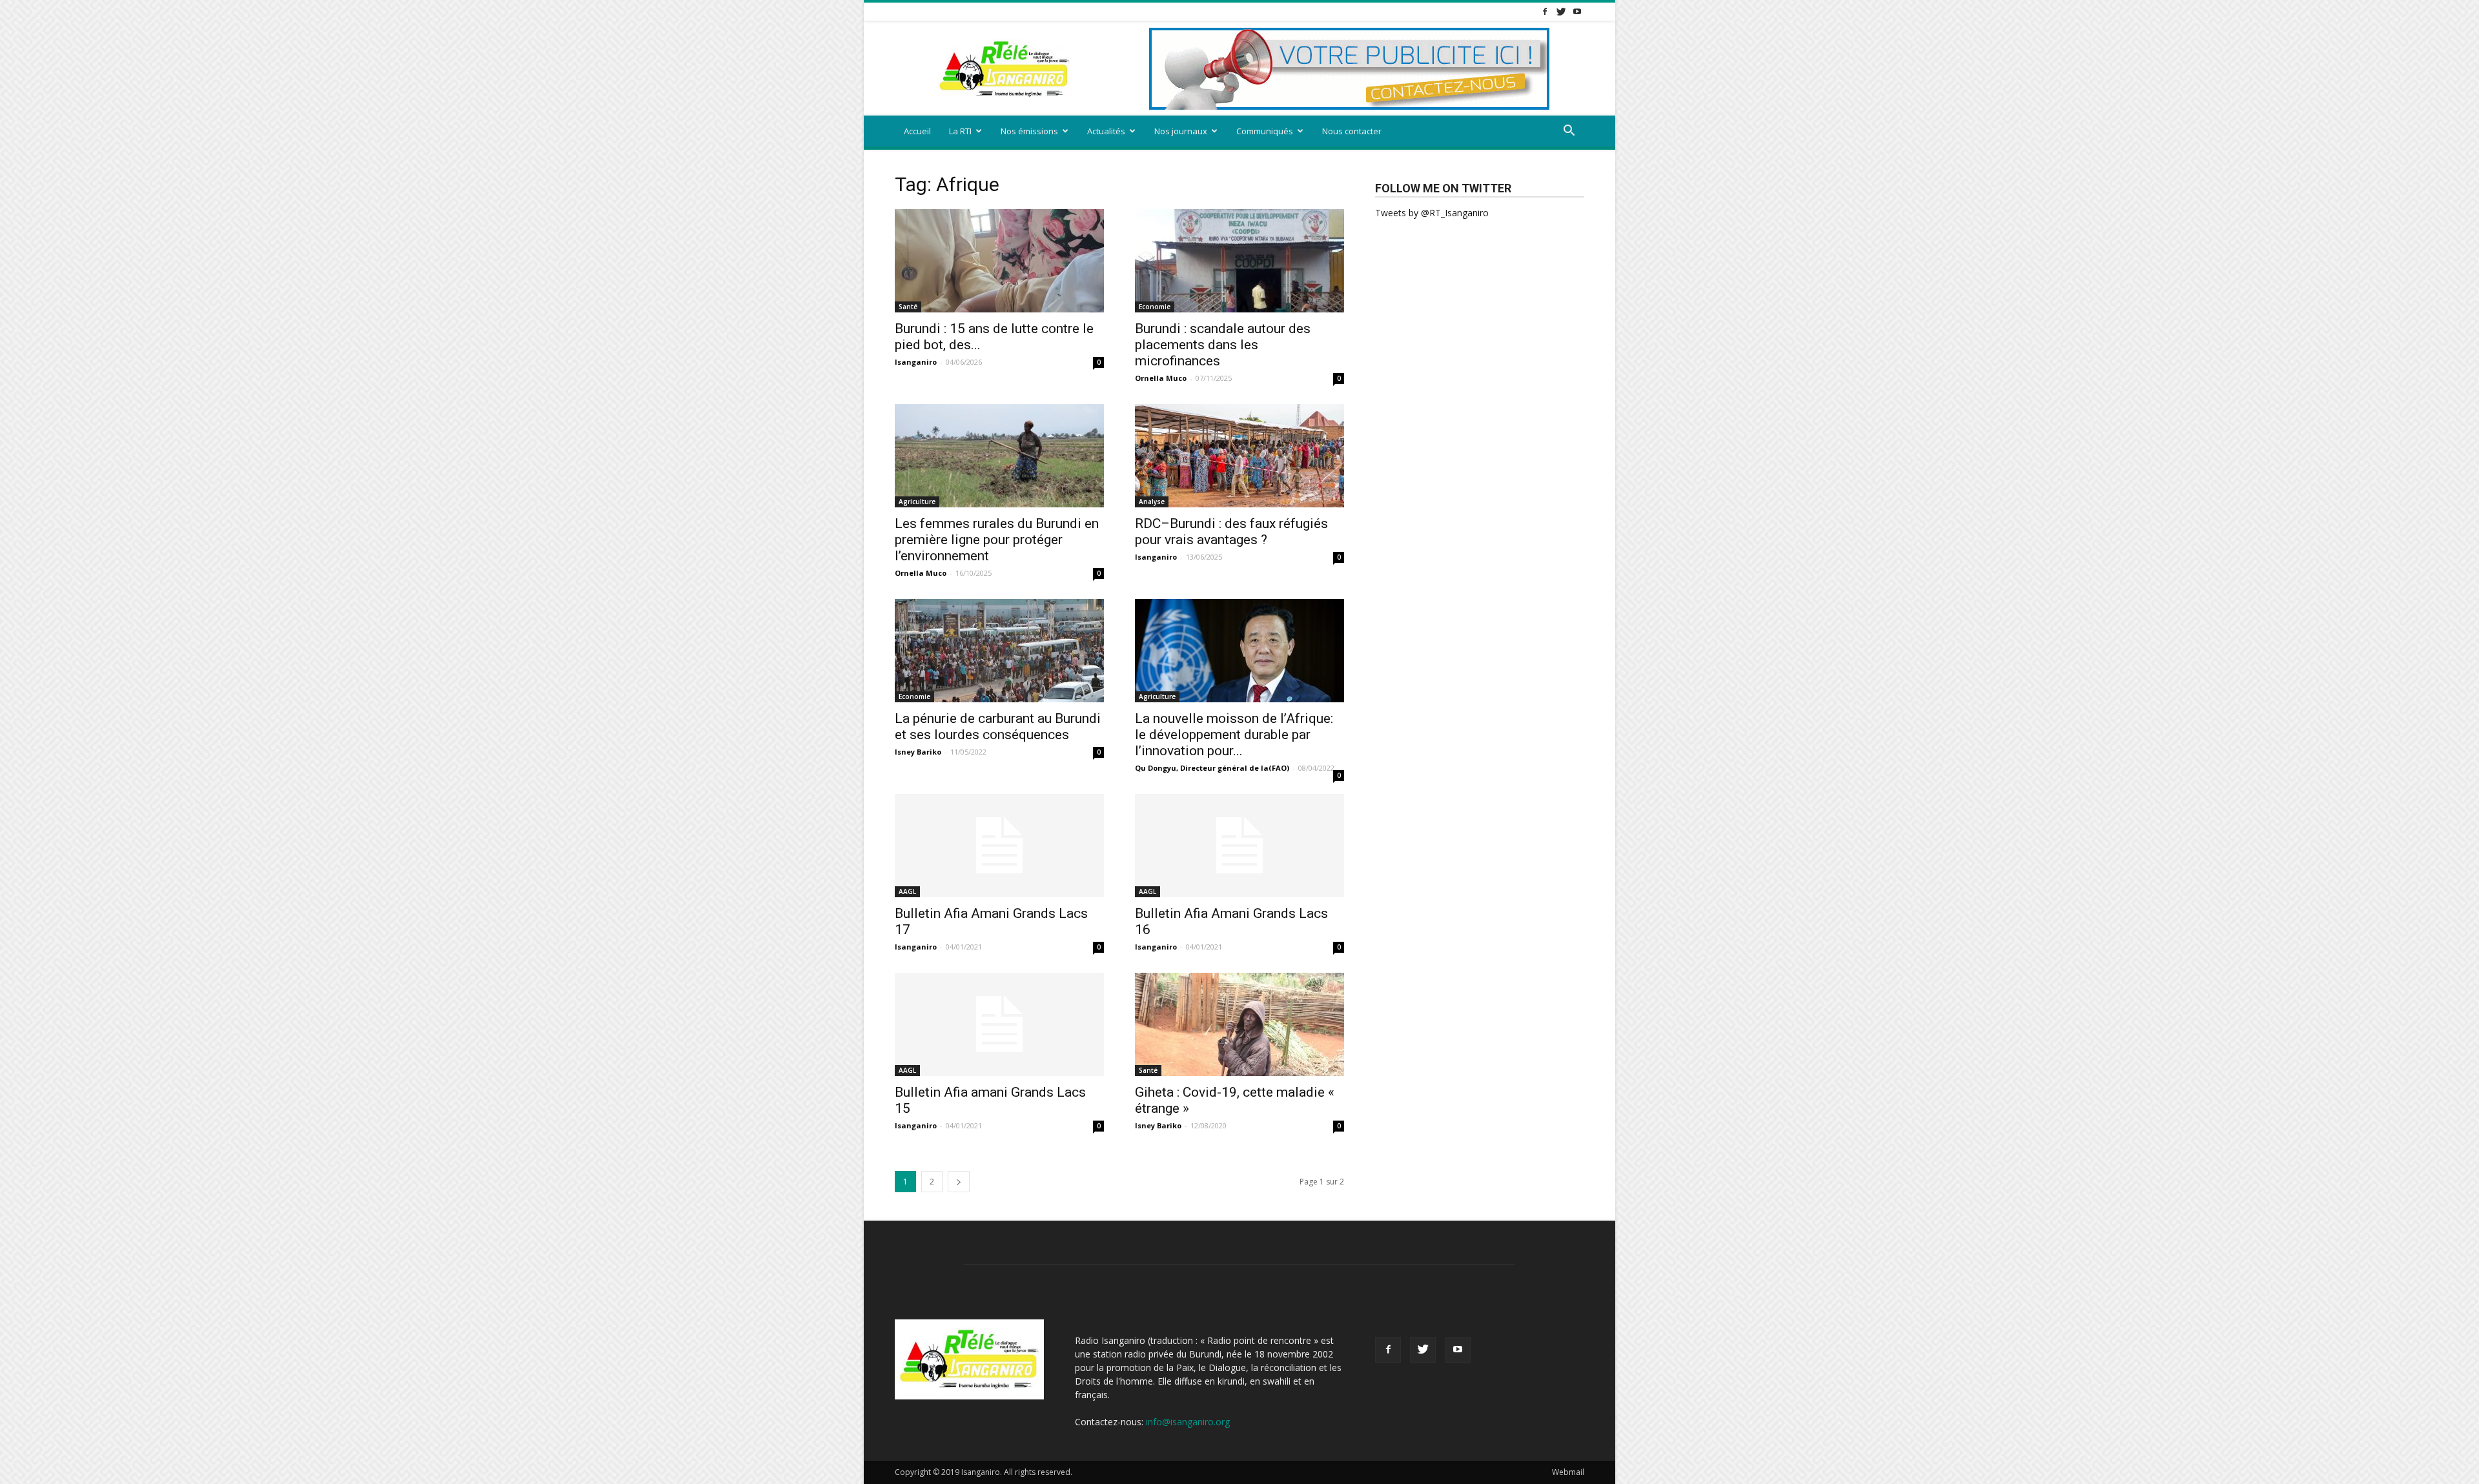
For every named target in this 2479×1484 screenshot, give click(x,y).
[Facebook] (1545, 11)
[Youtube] (1577, 11)
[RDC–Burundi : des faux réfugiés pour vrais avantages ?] (1239, 456)
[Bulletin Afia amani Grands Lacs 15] (999, 1024)
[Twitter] (1561, 11)
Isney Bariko (918, 752)
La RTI (960, 131)
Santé (908, 307)
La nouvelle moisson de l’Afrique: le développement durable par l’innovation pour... (1234, 735)
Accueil (917, 131)
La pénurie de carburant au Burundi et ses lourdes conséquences (998, 727)
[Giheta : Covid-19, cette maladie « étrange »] (1239, 1024)
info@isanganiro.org (1188, 1422)
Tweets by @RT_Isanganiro (1432, 213)
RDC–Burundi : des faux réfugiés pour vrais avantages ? (1231, 532)
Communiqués (1265, 131)
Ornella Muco (1161, 378)
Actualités (1106, 131)
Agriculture (917, 502)
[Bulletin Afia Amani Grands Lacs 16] (1239, 846)
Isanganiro (916, 362)
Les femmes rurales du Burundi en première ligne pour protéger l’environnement (997, 540)
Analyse (1152, 502)
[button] (1569, 132)
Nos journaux (1181, 131)
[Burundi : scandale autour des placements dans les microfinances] (1239, 261)
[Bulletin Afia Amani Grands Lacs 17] (999, 846)
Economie (1155, 307)
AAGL (907, 891)
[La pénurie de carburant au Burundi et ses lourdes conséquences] (999, 651)
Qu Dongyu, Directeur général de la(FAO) (1212, 768)
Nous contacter (1352, 131)
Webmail (1568, 1472)
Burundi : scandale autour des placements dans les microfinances (1223, 345)
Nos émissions (1029, 131)
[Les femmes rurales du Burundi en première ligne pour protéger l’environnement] (999, 456)
